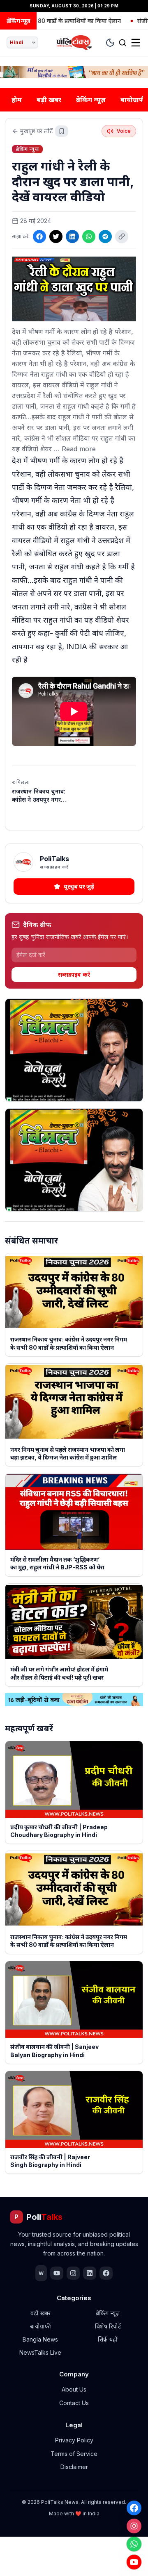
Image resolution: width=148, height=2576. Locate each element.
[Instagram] (134, 2526)
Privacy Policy (74, 2440)
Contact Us (74, 2403)
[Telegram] (105, 236)
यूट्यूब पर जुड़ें (79, 886)
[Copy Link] (122, 236)
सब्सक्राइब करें (74, 974)
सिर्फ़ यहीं (108, 2339)
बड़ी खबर (49, 100)
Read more (79, 449)
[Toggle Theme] (110, 43)
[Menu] (136, 43)
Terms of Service (74, 2454)
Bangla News (40, 2339)
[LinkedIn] (72, 236)
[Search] (123, 43)
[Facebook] (134, 2508)
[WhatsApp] (134, 2544)
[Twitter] (56, 236)
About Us (74, 2389)
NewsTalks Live (40, 2352)
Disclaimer (74, 2467)
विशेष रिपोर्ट (108, 2326)
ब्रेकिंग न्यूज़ (91, 100)
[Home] (74, 43)
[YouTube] (134, 2562)
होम (17, 100)
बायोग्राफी (40, 2326)
